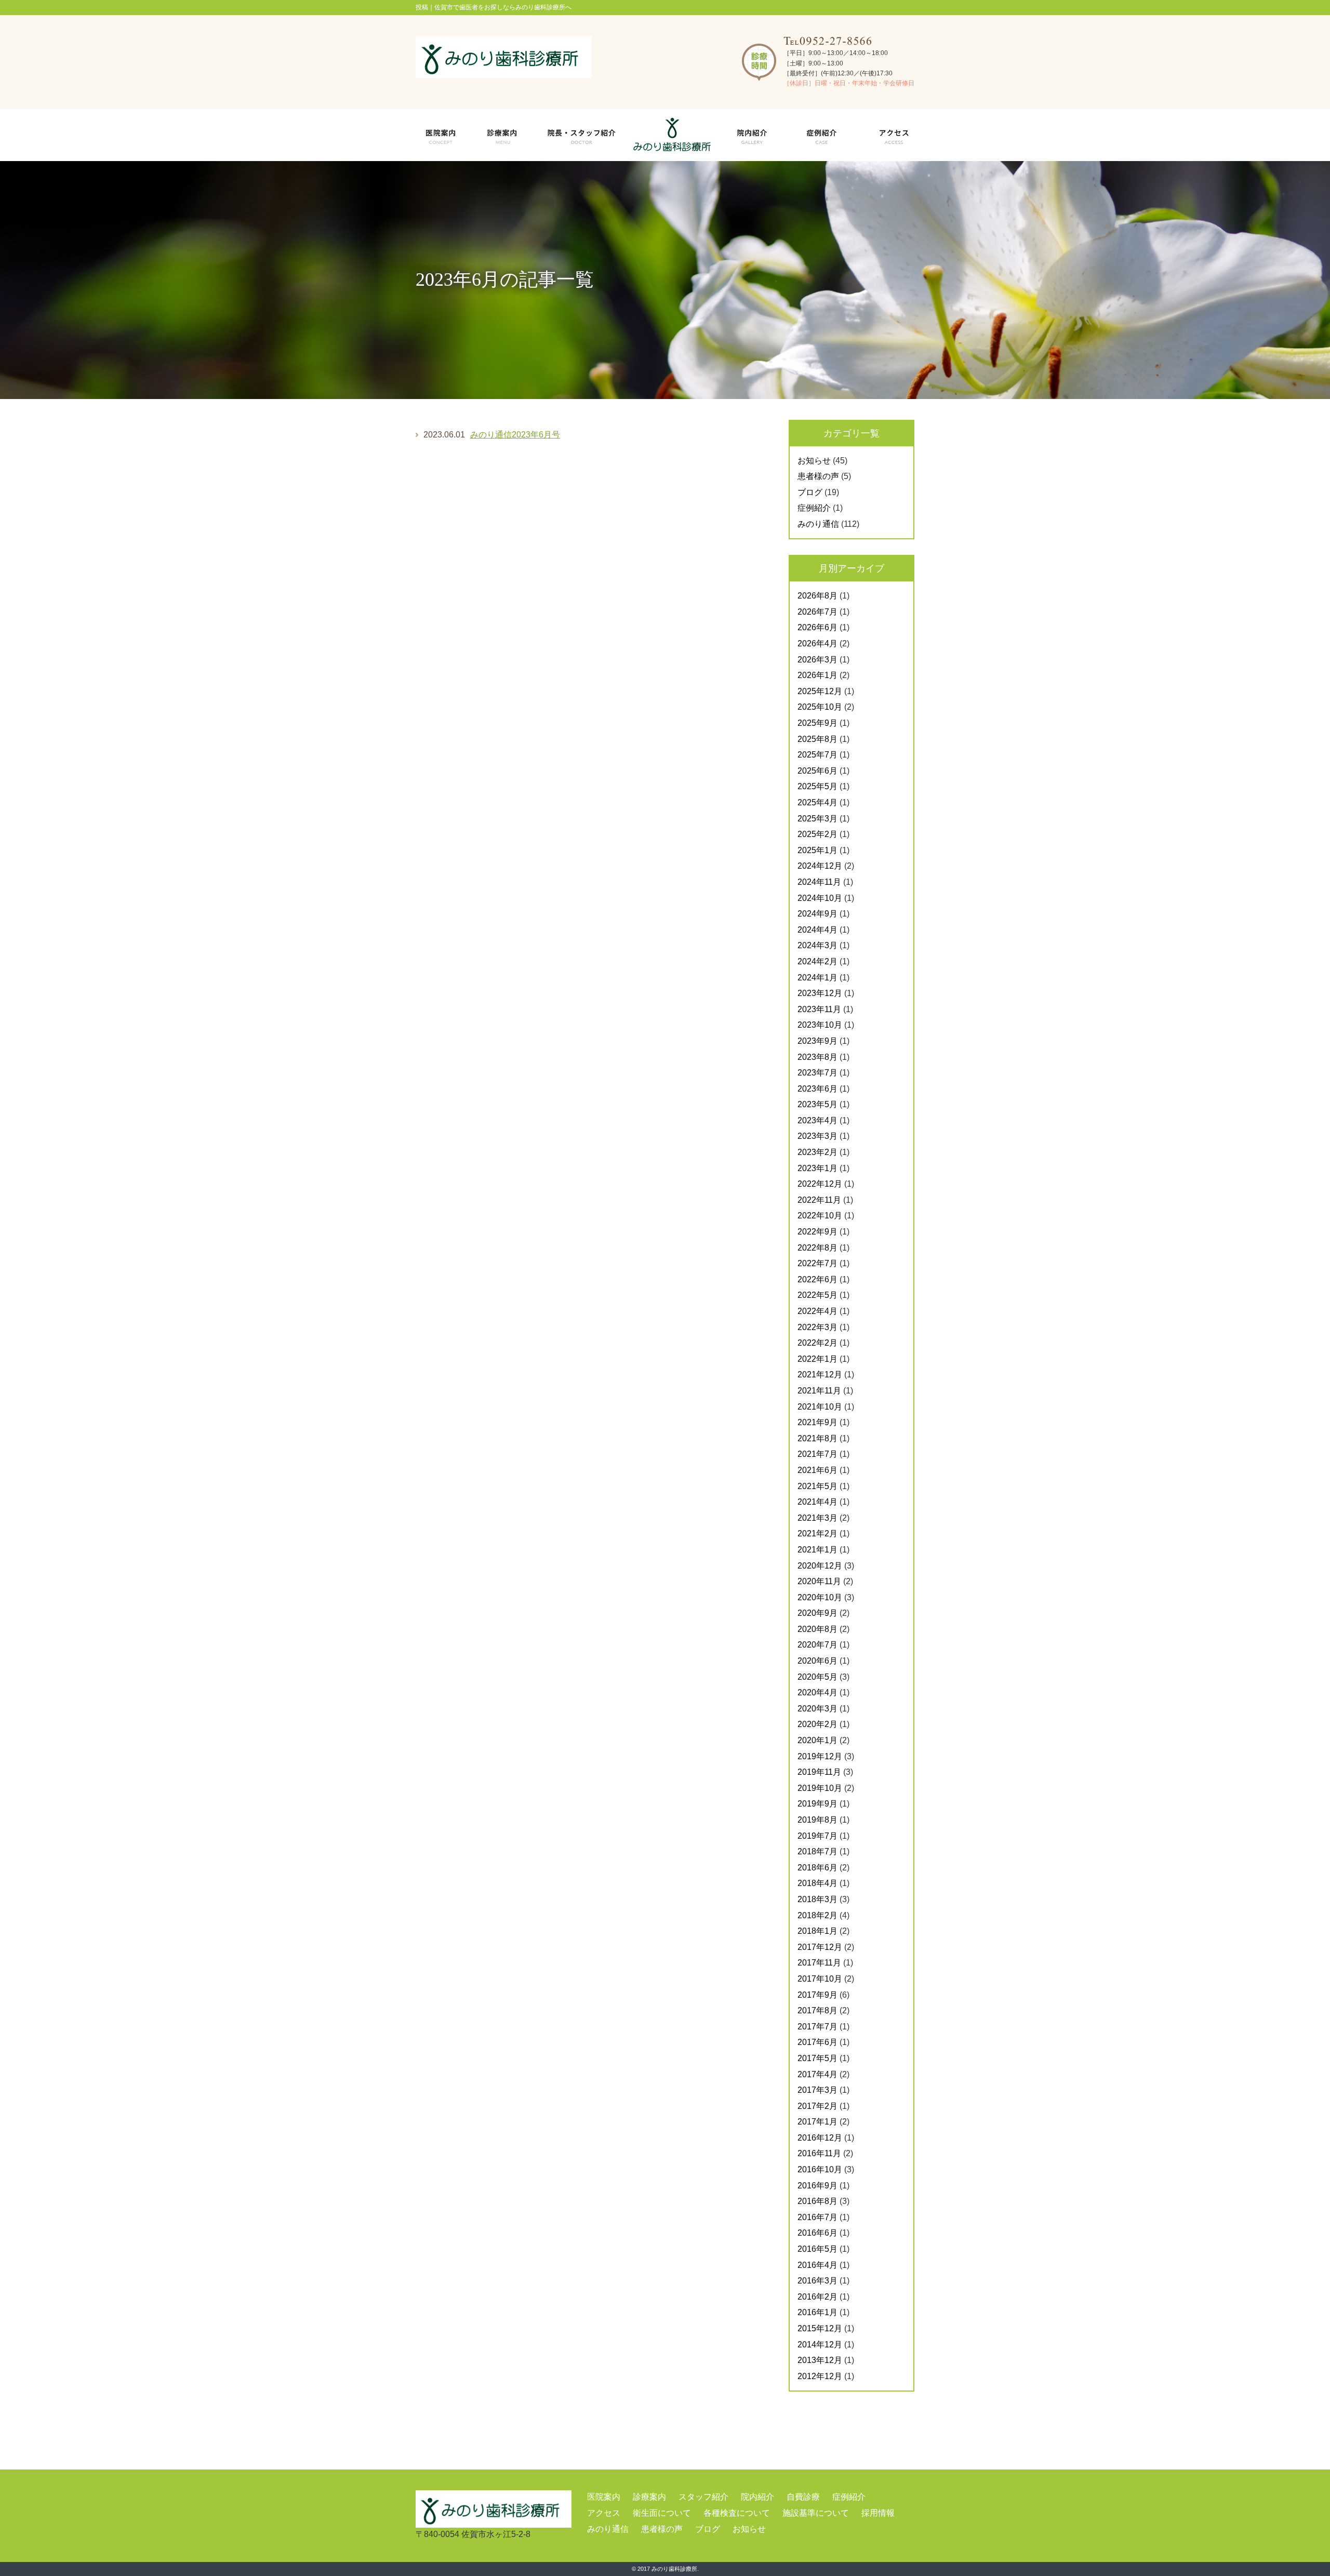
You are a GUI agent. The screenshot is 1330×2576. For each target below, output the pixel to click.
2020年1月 (817, 1740)
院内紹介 (757, 2497)
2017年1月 (817, 2122)
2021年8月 (817, 1438)
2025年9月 (817, 723)
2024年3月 (817, 945)
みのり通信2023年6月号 (515, 435)
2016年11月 (819, 2153)
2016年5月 (817, 2249)
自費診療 (803, 2497)
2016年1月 (817, 2312)
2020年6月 (817, 1661)
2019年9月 (817, 1804)
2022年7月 (817, 1263)
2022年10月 (820, 1216)
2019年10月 (820, 1788)
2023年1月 (817, 1168)
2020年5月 (817, 1677)
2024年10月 (820, 898)
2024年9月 (817, 914)
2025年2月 (817, 834)
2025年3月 (817, 819)
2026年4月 (817, 643)
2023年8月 (817, 1057)
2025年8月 (817, 739)
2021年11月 (819, 1391)
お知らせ (814, 461)
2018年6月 (817, 1868)
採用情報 (878, 2513)
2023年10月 (820, 1025)
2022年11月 (819, 1200)
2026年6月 (817, 627)
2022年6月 (817, 1279)
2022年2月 (817, 1343)
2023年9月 (817, 1041)
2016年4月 (817, 2265)
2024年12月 (820, 866)
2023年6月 (817, 1089)
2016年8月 (817, 2201)
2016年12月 (820, 2138)
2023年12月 (820, 993)
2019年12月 (820, 1756)
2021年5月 (817, 1486)
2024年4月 (817, 930)
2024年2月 (817, 961)
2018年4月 (817, 1883)
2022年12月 (820, 1184)
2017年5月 (817, 2058)
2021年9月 (817, 1422)
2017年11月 (819, 1963)
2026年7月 (817, 612)
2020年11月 (819, 1581)
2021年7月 (817, 1454)
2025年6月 (817, 771)
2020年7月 (817, 1645)
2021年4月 (817, 1502)
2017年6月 (817, 2042)
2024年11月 (819, 882)
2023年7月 (817, 1073)
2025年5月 (817, 786)
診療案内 (649, 2497)
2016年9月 (817, 2186)
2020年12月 (820, 1566)
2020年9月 (817, 1613)
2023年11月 (819, 1009)
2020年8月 (817, 1629)
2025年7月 (817, 755)
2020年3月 (817, 1709)
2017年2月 (817, 2106)
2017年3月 (817, 2090)
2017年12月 (820, 1947)
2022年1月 (817, 1359)
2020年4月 (817, 1692)
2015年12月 (820, 2328)
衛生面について (662, 2513)
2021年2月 (817, 1533)
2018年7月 (817, 1851)
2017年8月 (817, 2010)
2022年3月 (817, 1327)
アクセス (604, 2513)
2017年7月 (817, 2027)
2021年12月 (820, 1375)
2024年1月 (817, 978)
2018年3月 (817, 1899)
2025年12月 (820, 691)
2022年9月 (817, 1232)
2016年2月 (817, 2297)
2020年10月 (820, 1597)
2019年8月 (817, 1820)
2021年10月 (820, 1407)
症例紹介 (814, 508)
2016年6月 (817, 2233)
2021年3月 (817, 1518)
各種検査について (737, 2513)
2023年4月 (817, 1120)
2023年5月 (817, 1104)
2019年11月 (819, 1772)
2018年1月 (817, 1931)
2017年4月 (817, 2074)
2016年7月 (817, 2217)
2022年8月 (817, 1248)
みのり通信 (818, 524)
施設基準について (816, 2513)
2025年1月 (817, 850)
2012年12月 (820, 2376)
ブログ (810, 492)
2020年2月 (817, 1724)
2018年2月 (817, 1915)
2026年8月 (817, 596)
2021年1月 (817, 1550)
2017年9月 (817, 1995)
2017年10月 (820, 1979)
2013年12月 (820, 2360)
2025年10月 (820, 707)
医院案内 (604, 2497)
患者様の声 (818, 476)
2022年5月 (817, 1295)
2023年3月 (817, 1136)
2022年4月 (817, 1311)
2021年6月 (817, 1470)
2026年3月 (817, 660)
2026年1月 (817, 675)
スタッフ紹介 (703, 2497)
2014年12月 (820, 2345)
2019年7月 (817, 1836)
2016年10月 (820, 2169)
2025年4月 (817, 802)
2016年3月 (817, 2281)
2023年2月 (817, 1152)
